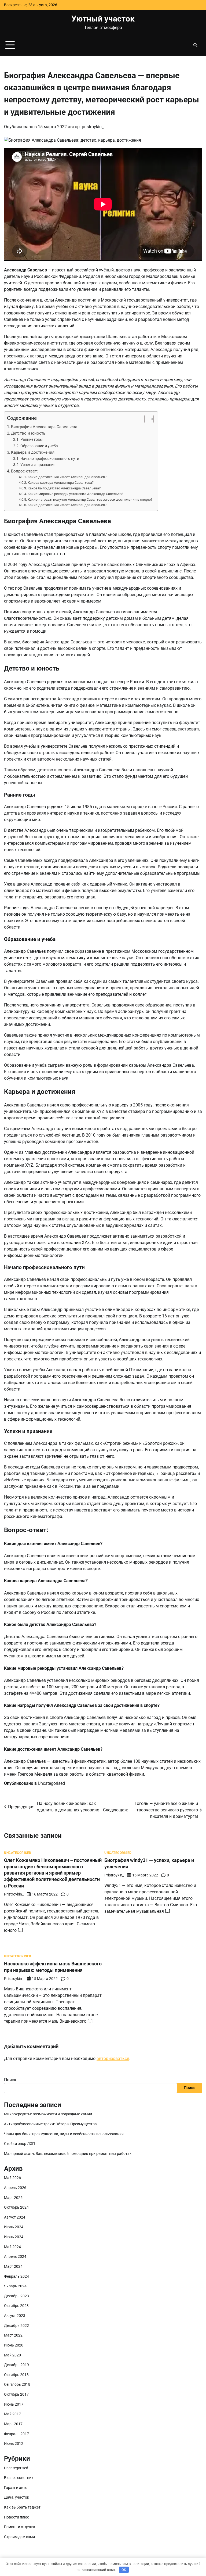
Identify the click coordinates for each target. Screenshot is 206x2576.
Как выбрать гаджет (22, 2507)
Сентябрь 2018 (17, 2385)
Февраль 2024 (16, 2276)
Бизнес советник (19, 2478)
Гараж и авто (16, 2488)
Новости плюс (16, 2517)
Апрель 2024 (15, 2257)
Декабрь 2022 (16, 2326)
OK (124, 2570)
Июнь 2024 (14, 2237)
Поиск (10, 2080)
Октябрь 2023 (16, 2306)
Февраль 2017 (16, 2434)
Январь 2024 (15, 2286)
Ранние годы (32, 440)
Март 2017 (13, 2424)
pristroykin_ (93, 127)
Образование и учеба (39, 446)
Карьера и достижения (33, 452)
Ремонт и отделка (20, 2527)
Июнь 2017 (14, 2404)
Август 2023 (15, 2316)
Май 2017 (12, 2414)
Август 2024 (15, 2217)
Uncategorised (51, 1783)
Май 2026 (12, 2178)
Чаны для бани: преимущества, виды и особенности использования (64, 2134)
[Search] (195, 45)
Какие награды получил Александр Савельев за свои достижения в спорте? (90, 499)
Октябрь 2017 (16, 2394)
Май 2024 (12, 2247)
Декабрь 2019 (16, 2365)
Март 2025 (13, 2198)
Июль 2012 (14, 2444)
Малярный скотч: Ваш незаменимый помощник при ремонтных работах (68, 2154)
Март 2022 (13, 2335)
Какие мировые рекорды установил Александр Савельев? (75, 494)
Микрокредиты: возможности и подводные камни (48, 2114)
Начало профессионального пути (50, 459)
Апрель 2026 (15, 2188)
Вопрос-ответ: (24, 471)
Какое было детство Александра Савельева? (64, 488)
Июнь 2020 (14, 2345)
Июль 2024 (14, 2227)
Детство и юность (28, 433)
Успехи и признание (38, 465)
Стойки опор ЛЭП (19, 2144)
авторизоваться (113, 2059)
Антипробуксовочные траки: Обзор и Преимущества (50, 2124)
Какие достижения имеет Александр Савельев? (67, 477)
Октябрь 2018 (16, 2375)
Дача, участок (17, 2497)
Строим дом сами (19, 2537)
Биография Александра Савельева (44, 427)
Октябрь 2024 (16, 2207)
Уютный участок (103, 19)
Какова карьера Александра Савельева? (61, 483)
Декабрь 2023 (16, 2296)
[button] (146, 419)
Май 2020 (12, 2355)
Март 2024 (13, 2267)
